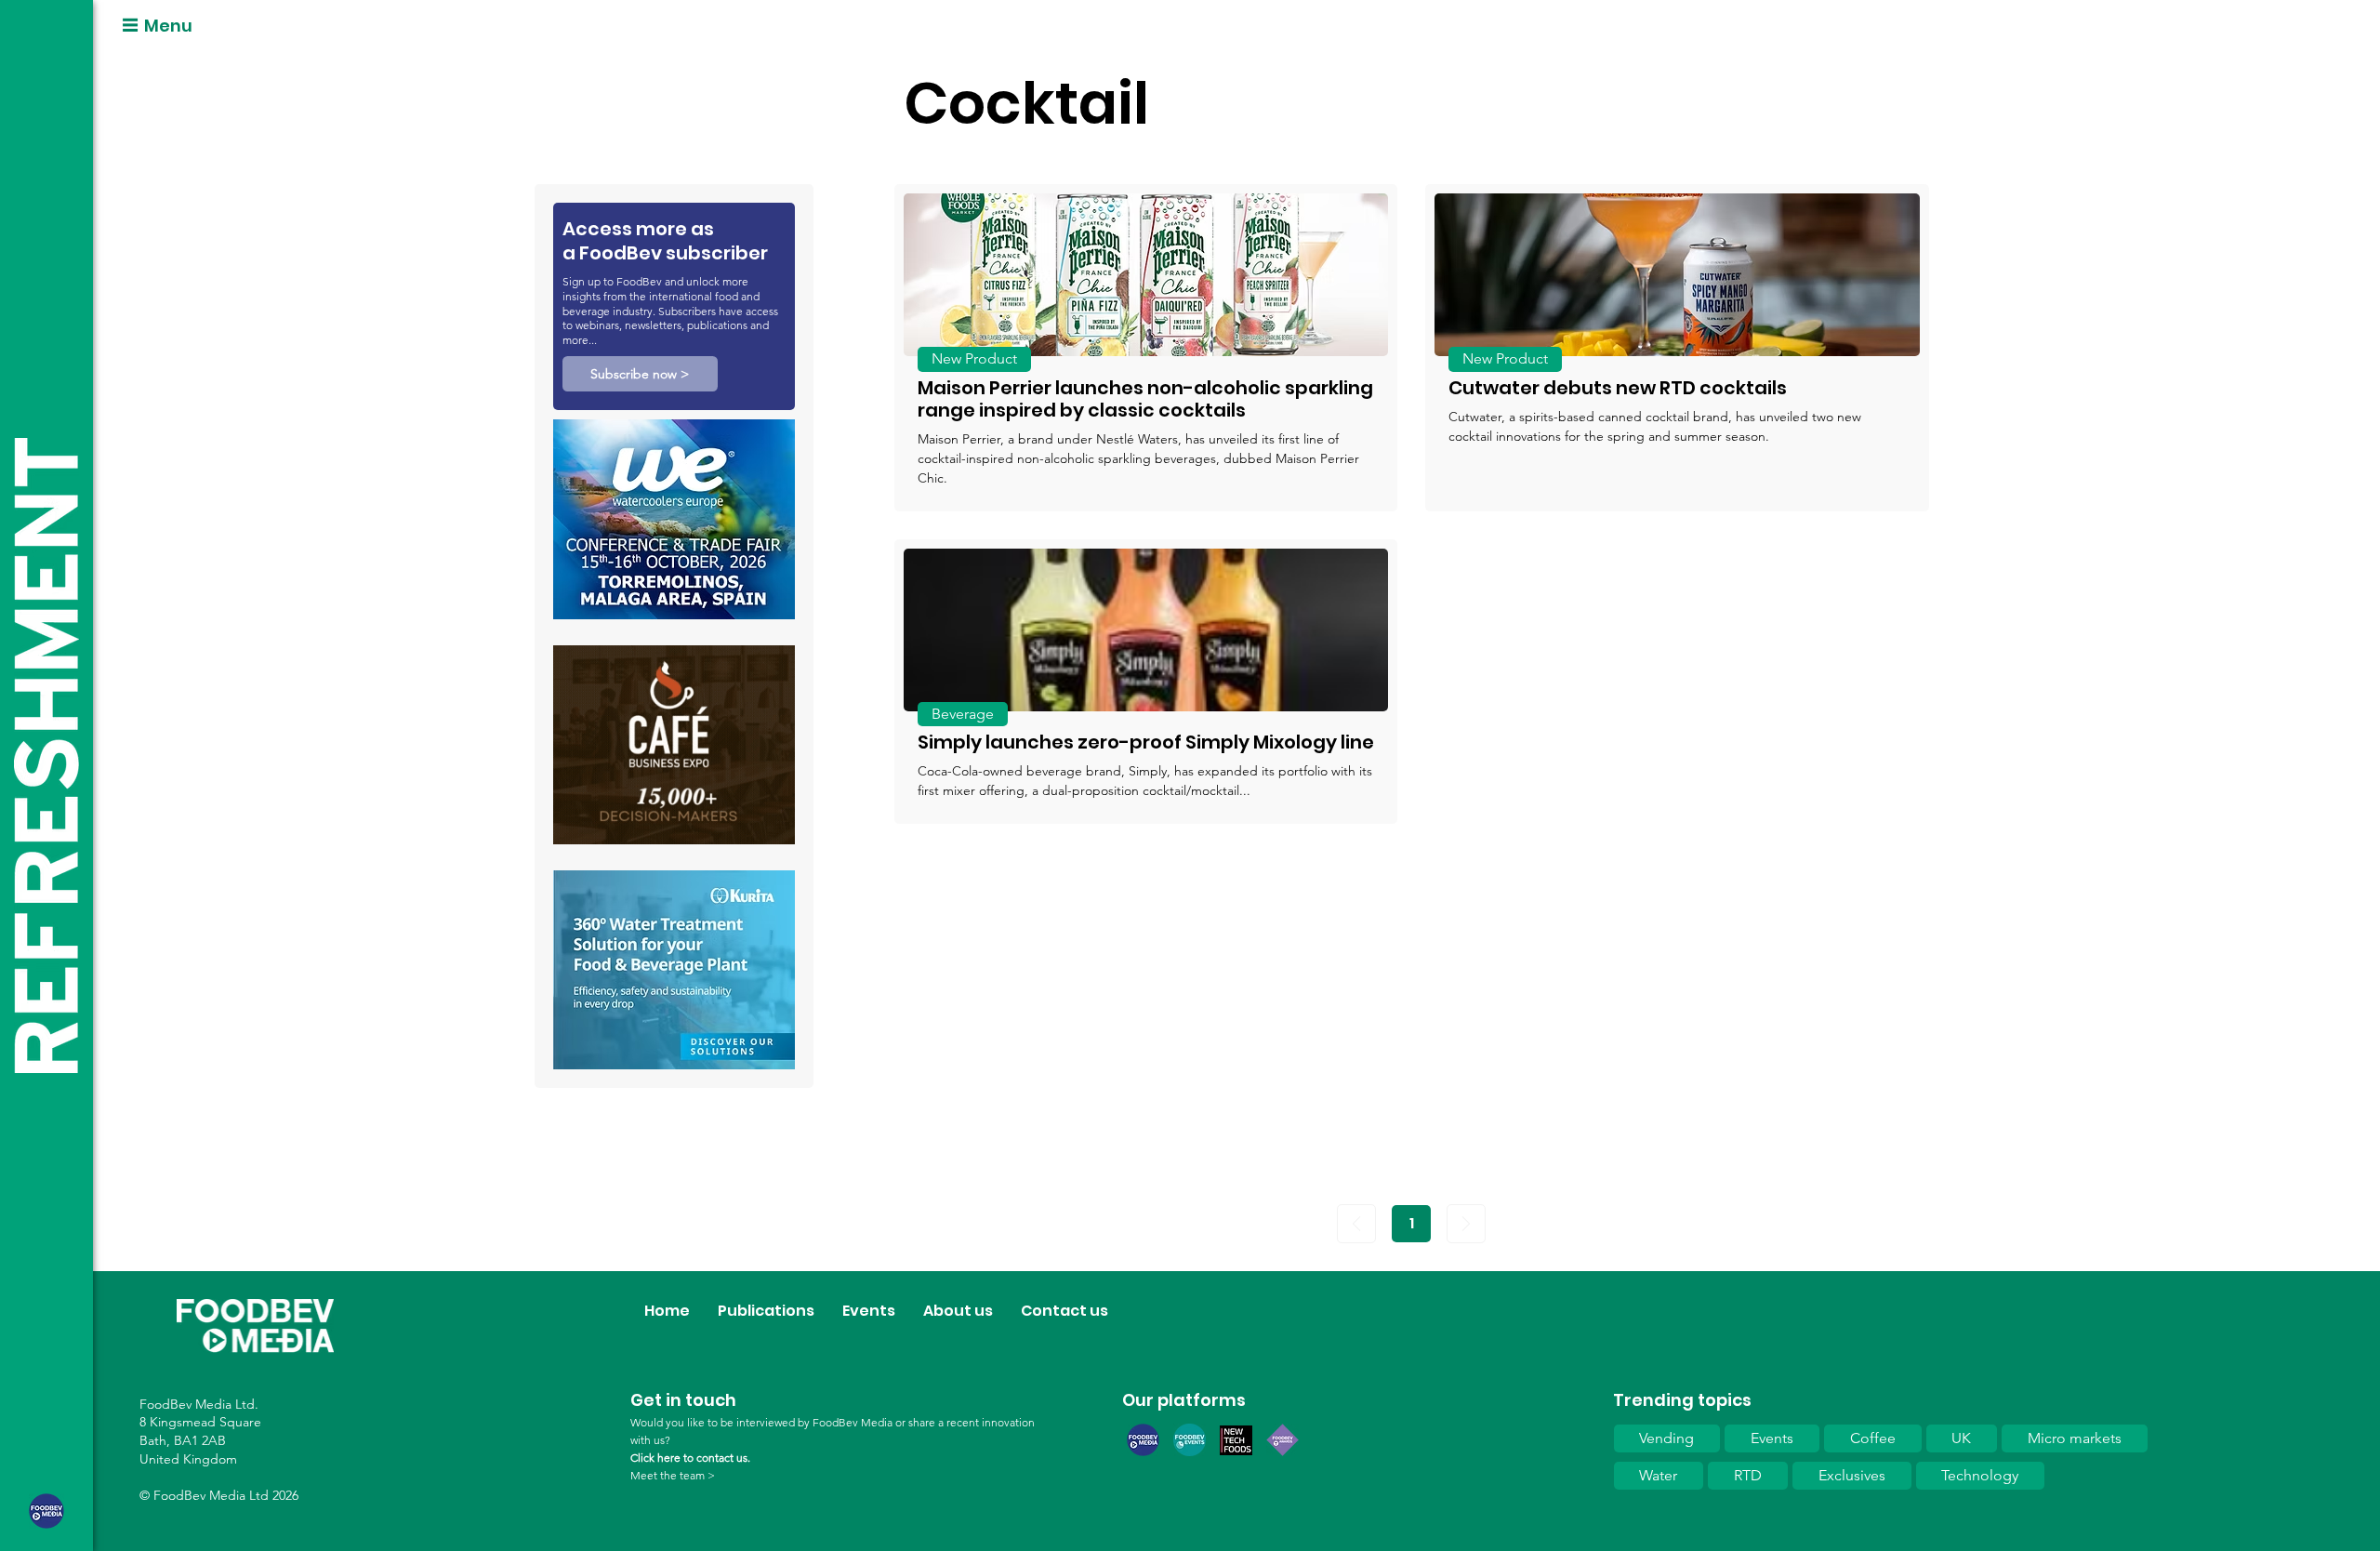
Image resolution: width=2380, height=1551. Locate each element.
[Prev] (1356, 1224)
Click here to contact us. (690, 1458)
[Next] (1466, 1224)
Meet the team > (673, 1475)
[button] (640, 374)
